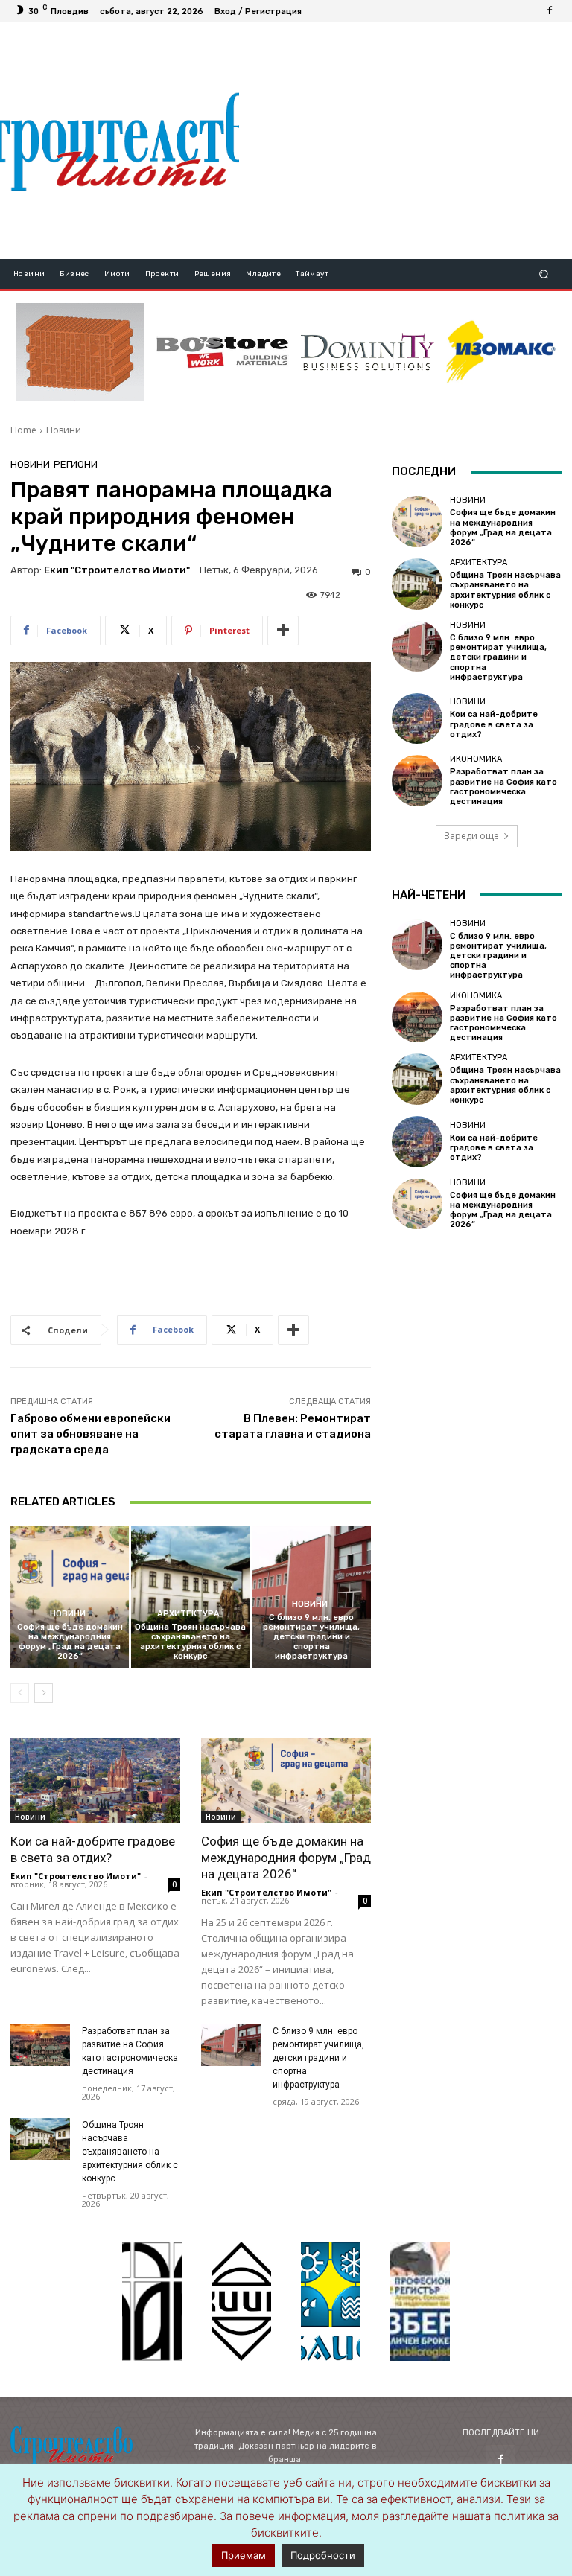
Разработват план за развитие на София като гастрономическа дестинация (503, 787)
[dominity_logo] (368, 352)
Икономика (476, 759)
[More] (283, 631)
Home (23, 430)
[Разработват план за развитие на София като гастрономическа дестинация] (40, 2045)
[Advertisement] (405, 141)
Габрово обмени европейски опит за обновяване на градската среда (90, 1434)
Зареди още (471, 836)
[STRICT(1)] (501, 352)
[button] (544, 274)
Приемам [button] (244, 2555)
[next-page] (44, 1693)
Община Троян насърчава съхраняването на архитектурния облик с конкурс (190, 1642)
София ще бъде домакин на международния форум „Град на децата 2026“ (70, 1642)
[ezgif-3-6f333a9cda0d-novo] (80, 352)
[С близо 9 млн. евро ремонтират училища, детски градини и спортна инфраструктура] (231, 2045)
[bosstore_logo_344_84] (222, 352)
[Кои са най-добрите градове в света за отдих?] (95, 1781)
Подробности (323, 2555)
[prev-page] (20, 1693)
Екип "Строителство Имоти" (117, 570)
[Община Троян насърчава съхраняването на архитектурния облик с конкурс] (190, 1597)
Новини (64, 430)
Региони (76, 464)
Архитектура (188, 1614)
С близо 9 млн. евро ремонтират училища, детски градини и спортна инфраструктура (311, 1637)
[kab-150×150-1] (152, 2301)
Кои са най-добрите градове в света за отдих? (494, 724)
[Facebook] (550, 11)
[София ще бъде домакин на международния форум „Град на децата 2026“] (70, 1597)
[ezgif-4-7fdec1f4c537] (420, 2301)
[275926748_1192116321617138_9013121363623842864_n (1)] (241, 2301)
